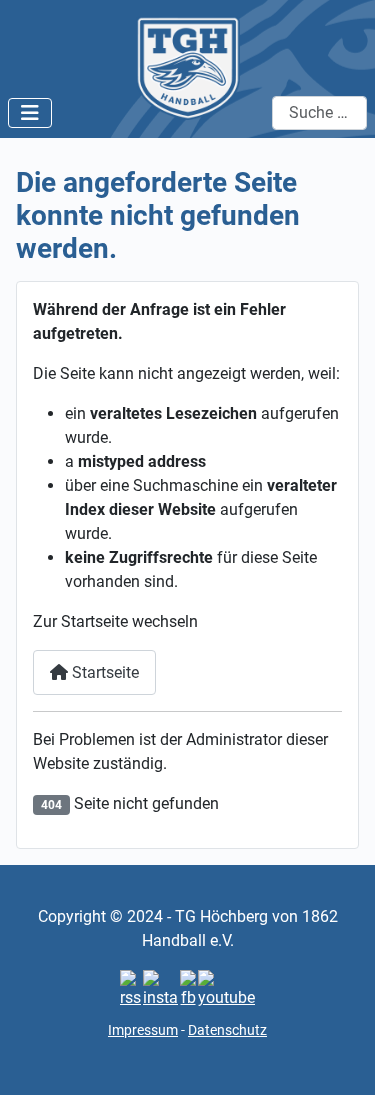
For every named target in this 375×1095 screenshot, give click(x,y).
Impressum (143, 1030)
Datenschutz (227, 1030)
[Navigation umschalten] (30, 113)
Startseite (103, 672)
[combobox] (319, 113)
